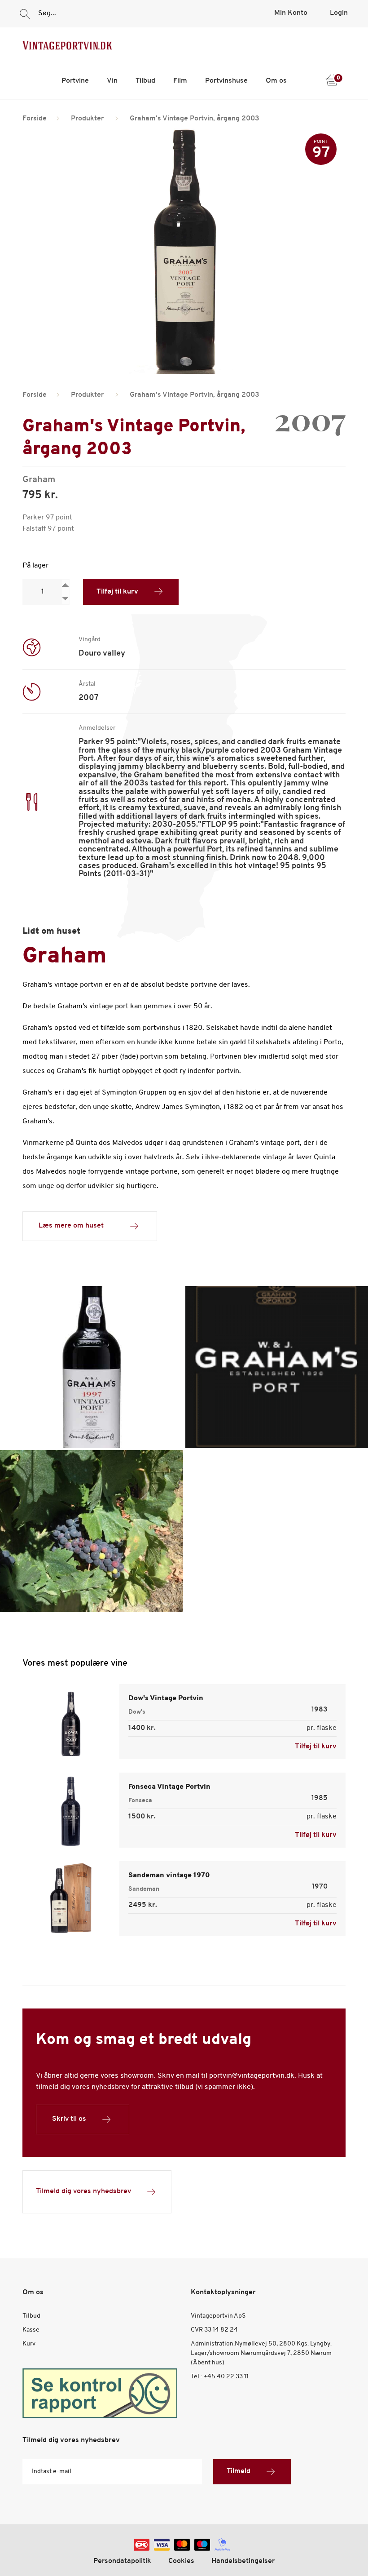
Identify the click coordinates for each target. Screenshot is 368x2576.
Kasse (31, 2330)
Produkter (87, 119)
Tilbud (145, 81)
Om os (276, 81)
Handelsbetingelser (243, 2561)
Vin (112, 81)
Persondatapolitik (122, 2561)
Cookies (181, 2561)
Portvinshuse (226, 81)
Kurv (29, 2344)
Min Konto (291, 13)
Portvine (75, 81)
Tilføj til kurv (117, 592)
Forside (35, 119)
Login (339, 13)
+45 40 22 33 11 (226, 2377)
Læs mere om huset (71, 1226)
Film (180, 81)
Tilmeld (239, 2471)
